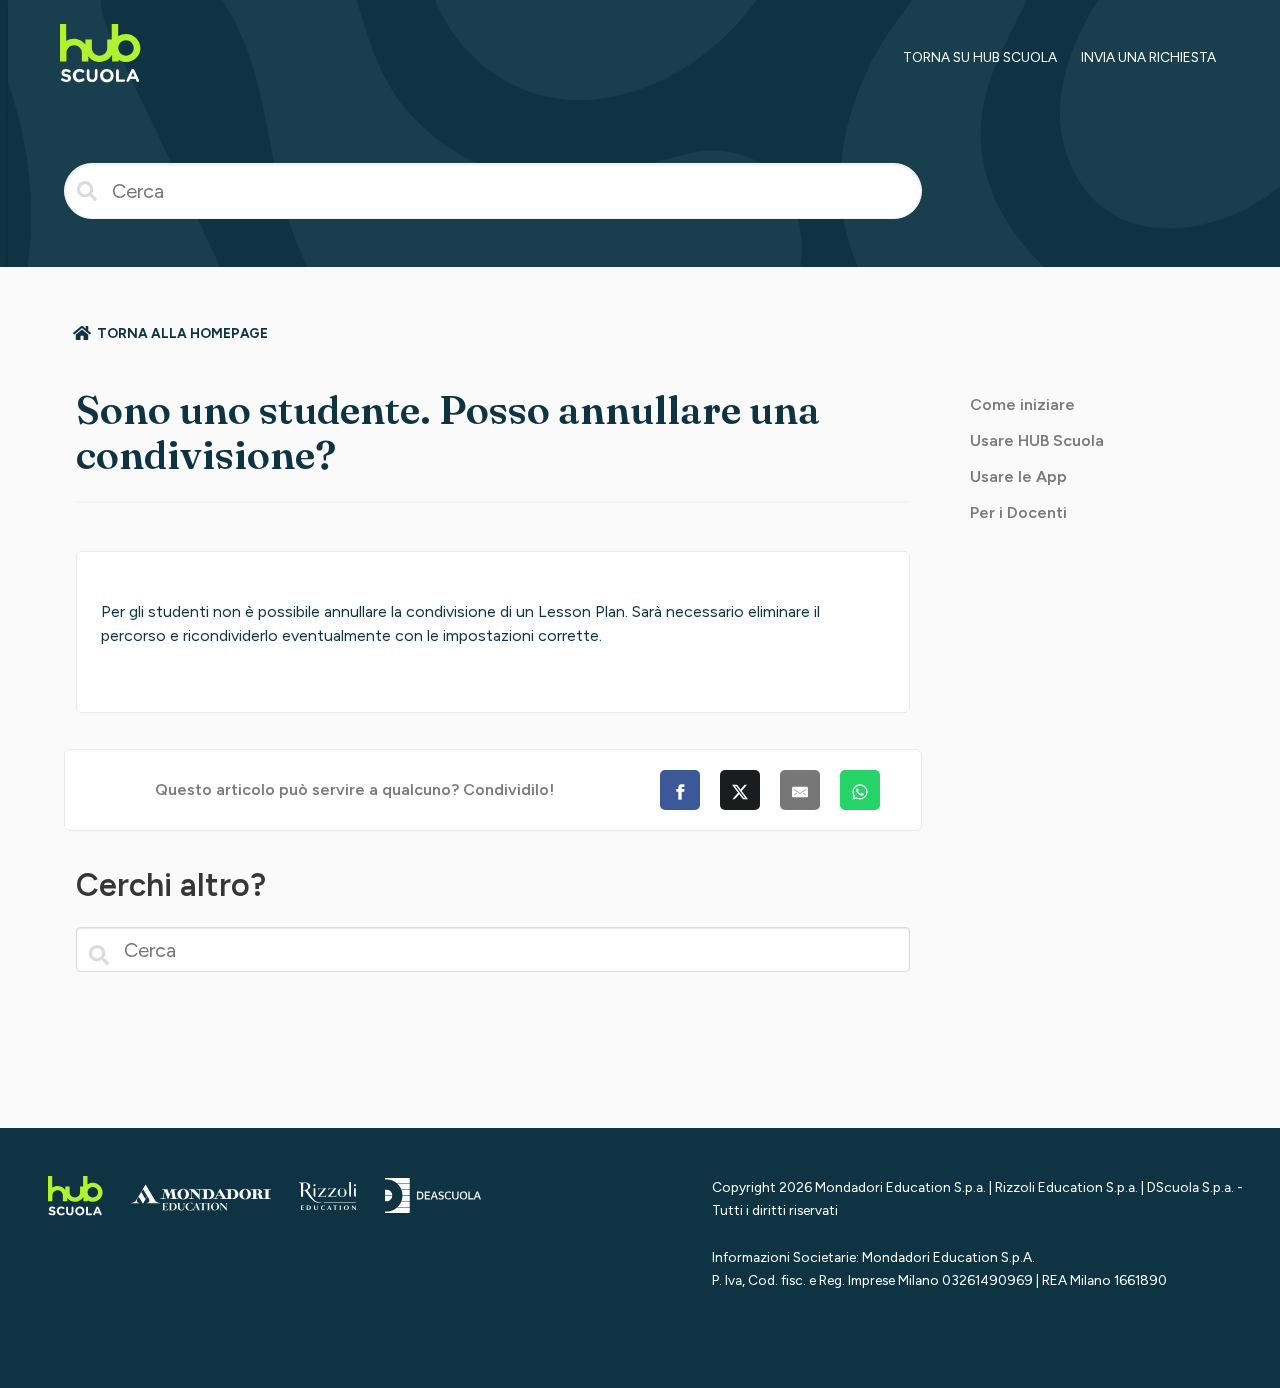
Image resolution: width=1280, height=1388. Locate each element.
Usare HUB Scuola (1037, 440)
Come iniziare (1022, 404)
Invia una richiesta (1148, 57)
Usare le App (1018, 476)
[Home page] (100, 85)
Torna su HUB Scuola (980, 57)
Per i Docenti (1018, 512)
